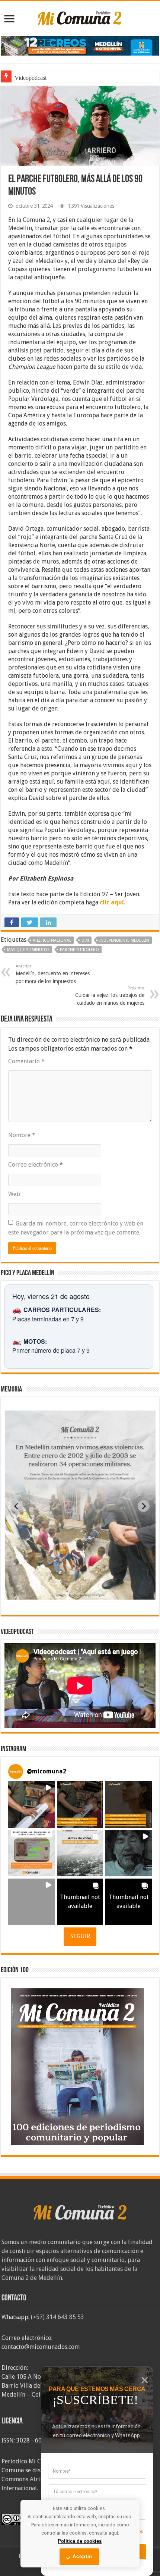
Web (14, 1194)
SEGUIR (80, 1936)
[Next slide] (144, 1506)
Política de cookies (80, 2541)
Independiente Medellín (124, 940)
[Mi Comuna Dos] (80, 18)
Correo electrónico (36, 1165)
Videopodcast (31, 78)
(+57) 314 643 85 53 (57, 2317)
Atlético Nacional (52, 940)
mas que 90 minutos (28, 950)
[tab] (57, 1594)
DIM (85, 940)
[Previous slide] (16, 1506)
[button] (31, 1805)
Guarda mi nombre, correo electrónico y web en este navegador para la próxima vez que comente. (76, 1228)
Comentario (26, 1061)
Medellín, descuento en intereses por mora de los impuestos (53, 974)
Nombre (22, 1135)
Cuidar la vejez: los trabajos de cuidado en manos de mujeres (110, 996)
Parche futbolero (79, 950)
